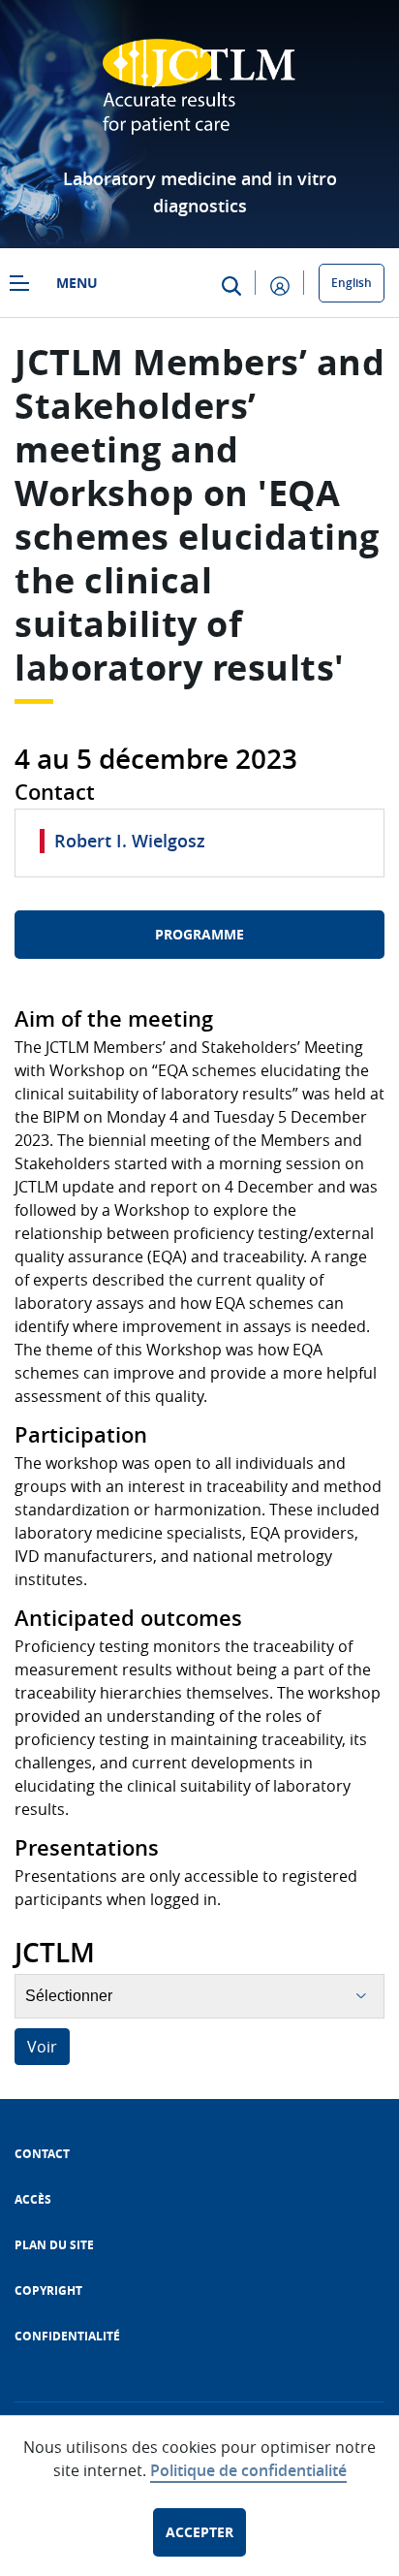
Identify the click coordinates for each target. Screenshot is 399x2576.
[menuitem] (42, 2154)
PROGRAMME (199, 934)
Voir (42, 2047)
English (352, 283)
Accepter (199, 2532)
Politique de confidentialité (248, 2470)
